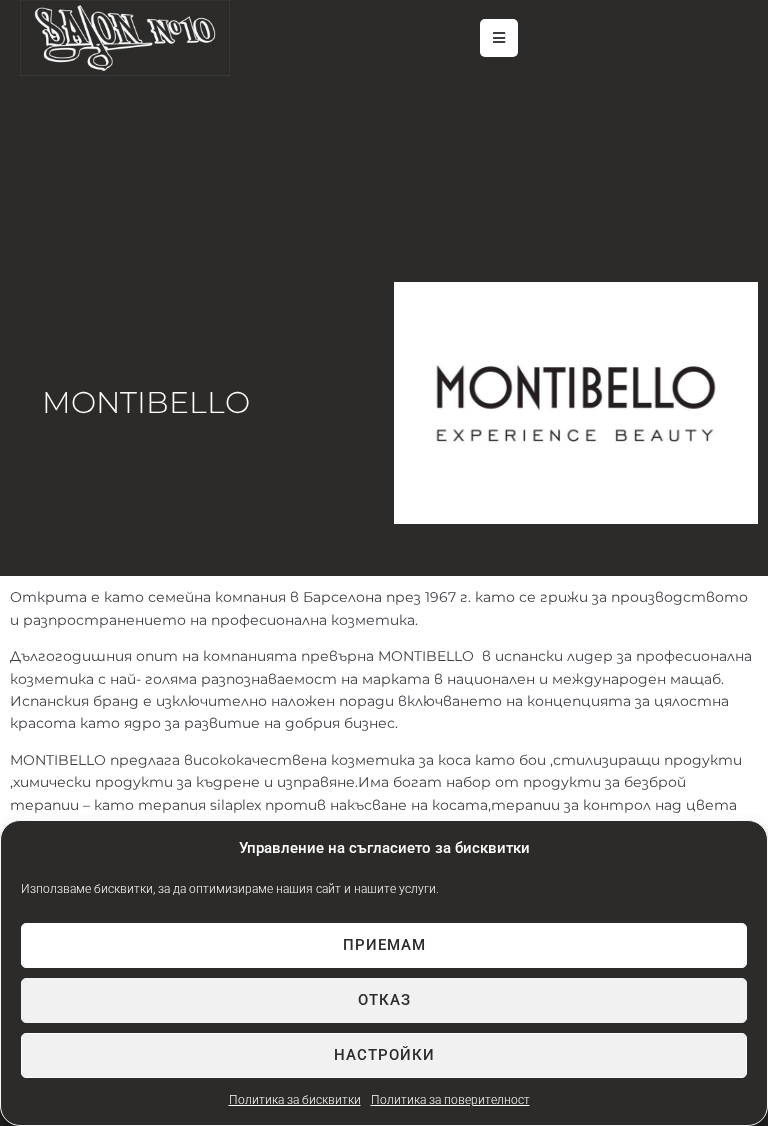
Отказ (384, 1000)
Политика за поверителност (450, 1100)
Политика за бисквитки (295, 1100)
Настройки (384, 1055)
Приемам (384, 945)
